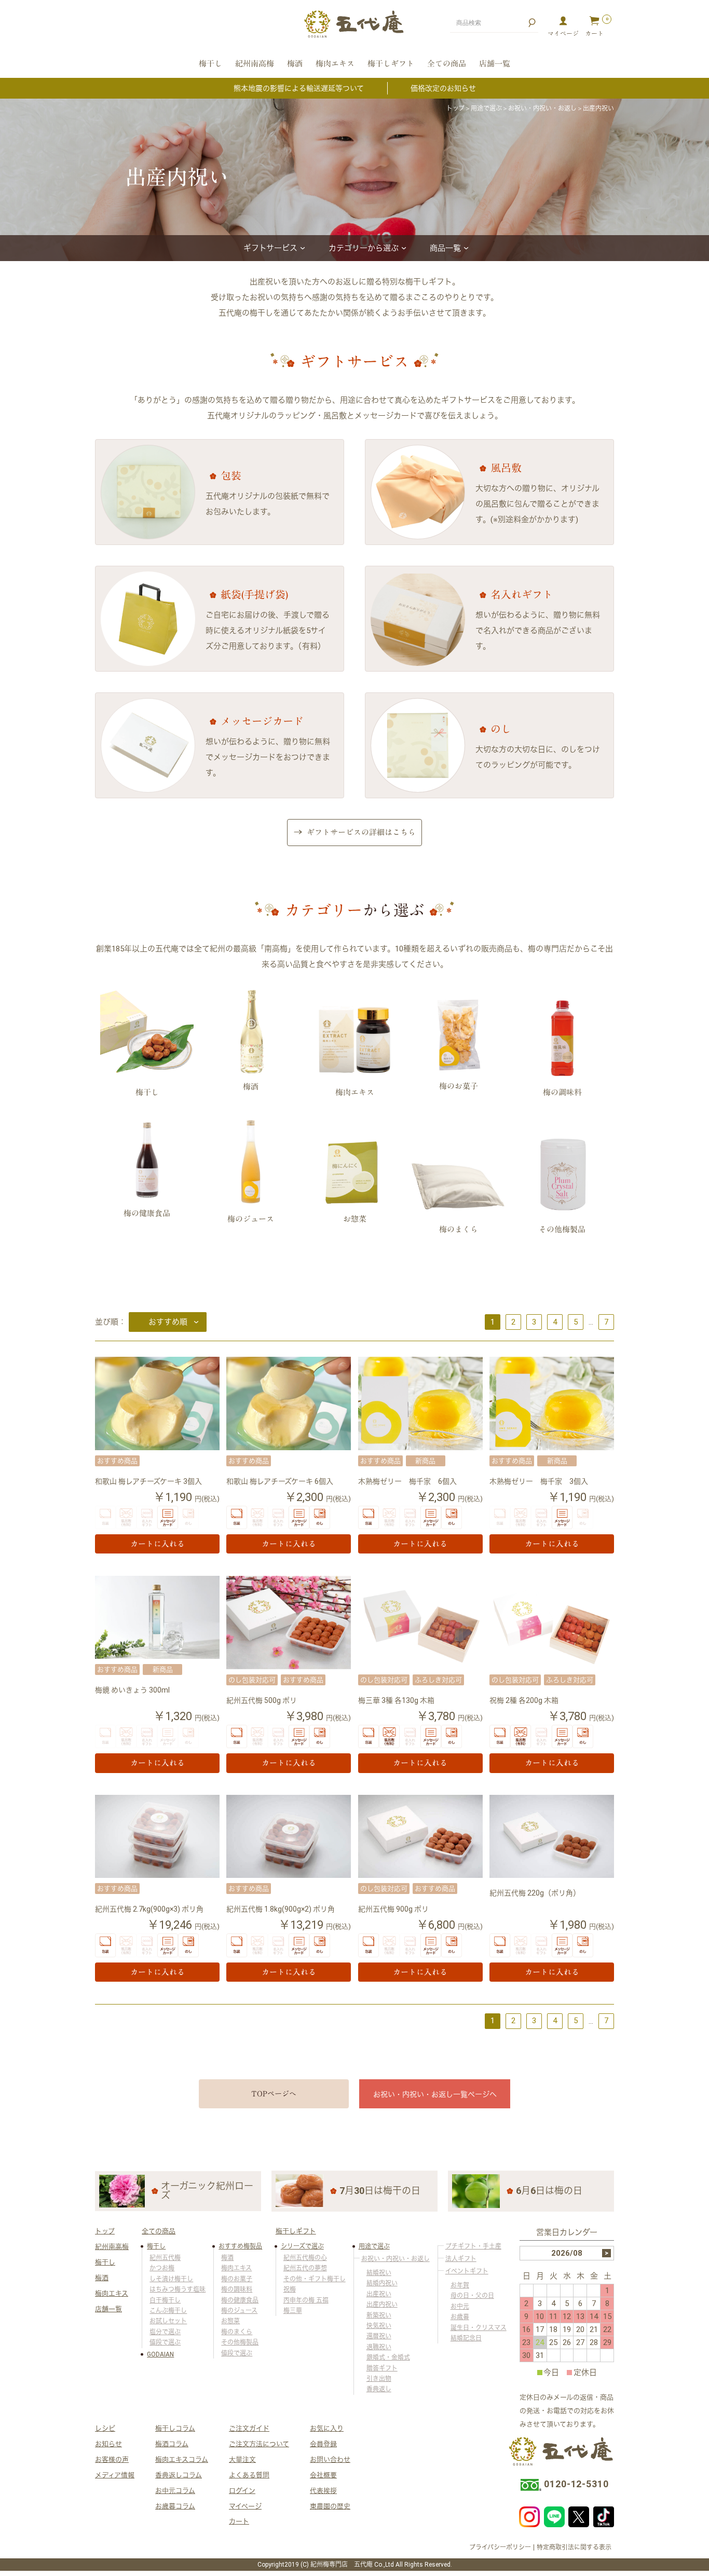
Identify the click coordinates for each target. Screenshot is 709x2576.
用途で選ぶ (486, 108)
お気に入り (327, 2428)
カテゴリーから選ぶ (364, 248)
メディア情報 (115, 2475)
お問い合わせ (330, 2459)
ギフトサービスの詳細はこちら (361, 832)
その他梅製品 (240, 2342)
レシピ (105, 2428)
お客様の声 (112, 2459)
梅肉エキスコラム (182, 2459)
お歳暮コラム (175, 2506)
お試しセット (168, 2321)
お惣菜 (230, 2321)
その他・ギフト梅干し (315, 2279)
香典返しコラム (179, 2475)
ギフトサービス (270, 248)
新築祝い (379, 2315)
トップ (455, 108)
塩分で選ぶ (165, 2332)
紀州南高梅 (255, 64)
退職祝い (379, 2347)
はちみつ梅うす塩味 (178, 2289)
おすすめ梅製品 (240, 2246)
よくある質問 (249, 2475)
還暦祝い (379, 2336)
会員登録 (323, 2444)
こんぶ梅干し (168, 2311)
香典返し (379, 2389)
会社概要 (323, 2475)
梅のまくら (237, 2332)
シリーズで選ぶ (302, 2246)
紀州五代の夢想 (305, 2268)
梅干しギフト (391, 64)
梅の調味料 (237, 2289)
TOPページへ (274, 2094)
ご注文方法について (259, 2444)
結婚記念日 (466, 2338)
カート (239, 2521)
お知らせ (108, 2444)
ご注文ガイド (249, 2428)
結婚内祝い (382, 2283)
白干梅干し (165, 2300)
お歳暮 (460, 2317)
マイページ (245, 2506)
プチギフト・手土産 (473, 2246)
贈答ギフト (382, 2368)
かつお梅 (162, 2268)
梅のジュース (239, 2311)
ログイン (242, 2491)
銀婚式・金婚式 (388, 2357)
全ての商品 (447, 64)
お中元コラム (175, 2491)
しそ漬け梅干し (171, 2279)
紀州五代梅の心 (305, 2258)
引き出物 (379, 2379)
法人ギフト (461, 2259)
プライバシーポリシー (500, 2547)
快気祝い (379, 2326)
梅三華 (293, 2311)
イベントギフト (467, 2271)
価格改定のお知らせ (443, 88)
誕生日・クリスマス (479, 2328)
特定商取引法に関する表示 (574, 2547)
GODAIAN (160, 2354)
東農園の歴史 (330, 2506)
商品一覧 (445, 248)
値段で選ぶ (165, 2342)
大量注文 (242, 2459)
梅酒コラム (172, 2444)
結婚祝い (379, 2273)
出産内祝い (382, 2305)
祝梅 (290, 2289)
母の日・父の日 (472, 2296)
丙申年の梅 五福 (306, 2300)
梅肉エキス (335, 64)
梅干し (210, 64)
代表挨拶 (323, 2491)
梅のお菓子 (237, 2279)
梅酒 (295, 64)
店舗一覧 (495, 64)
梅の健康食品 (240, 2300)
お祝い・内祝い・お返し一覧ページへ (435, 2094)
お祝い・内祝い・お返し (542, 108)
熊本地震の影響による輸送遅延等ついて (299, 88)
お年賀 (460, 2285)
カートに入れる (158, 1544)
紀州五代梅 (165, 2258)
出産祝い (379, 2294)
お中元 (460, 2307)
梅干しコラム (175, 2428)
